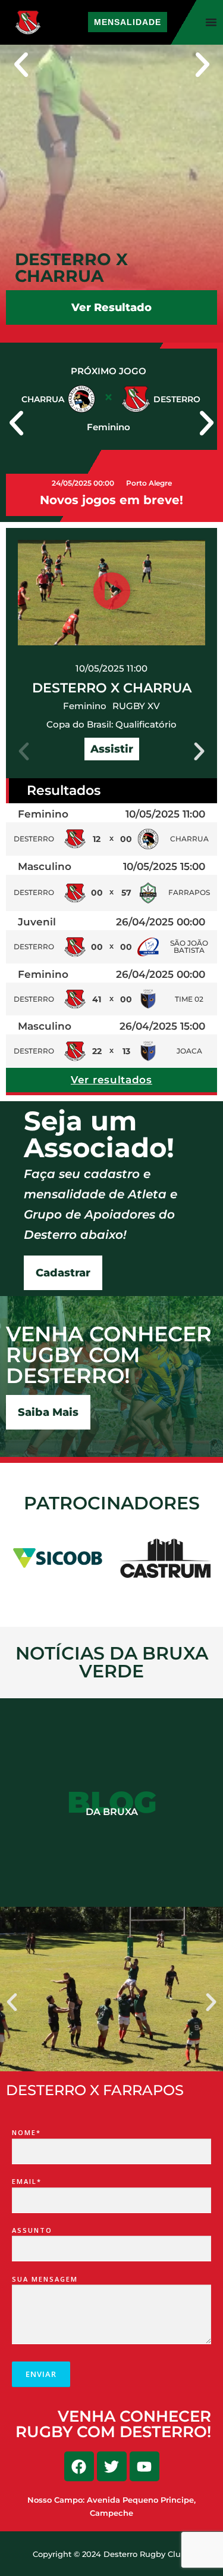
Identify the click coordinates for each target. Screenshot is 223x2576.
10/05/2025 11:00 (111, 668)
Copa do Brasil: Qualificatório (111, 724)
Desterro (34, 839)
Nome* (26, 2132)
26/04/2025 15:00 (162, 1026)
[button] (21, 65)
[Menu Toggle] (211, 22)
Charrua (189, 839)
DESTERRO (34, 999)
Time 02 (189, 999)
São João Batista (189, 947)
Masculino (45, 866)
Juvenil (37, 922)
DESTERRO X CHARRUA (112, 688)
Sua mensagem (45, 2279)
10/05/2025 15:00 (164, 866)
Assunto (32, 2230)
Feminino (85, 706)
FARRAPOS (189, 892)
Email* (27, 2181)
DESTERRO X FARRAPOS (95, 2090)
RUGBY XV (136, 706)
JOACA (189, 1051)
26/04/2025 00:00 (161, 922)
